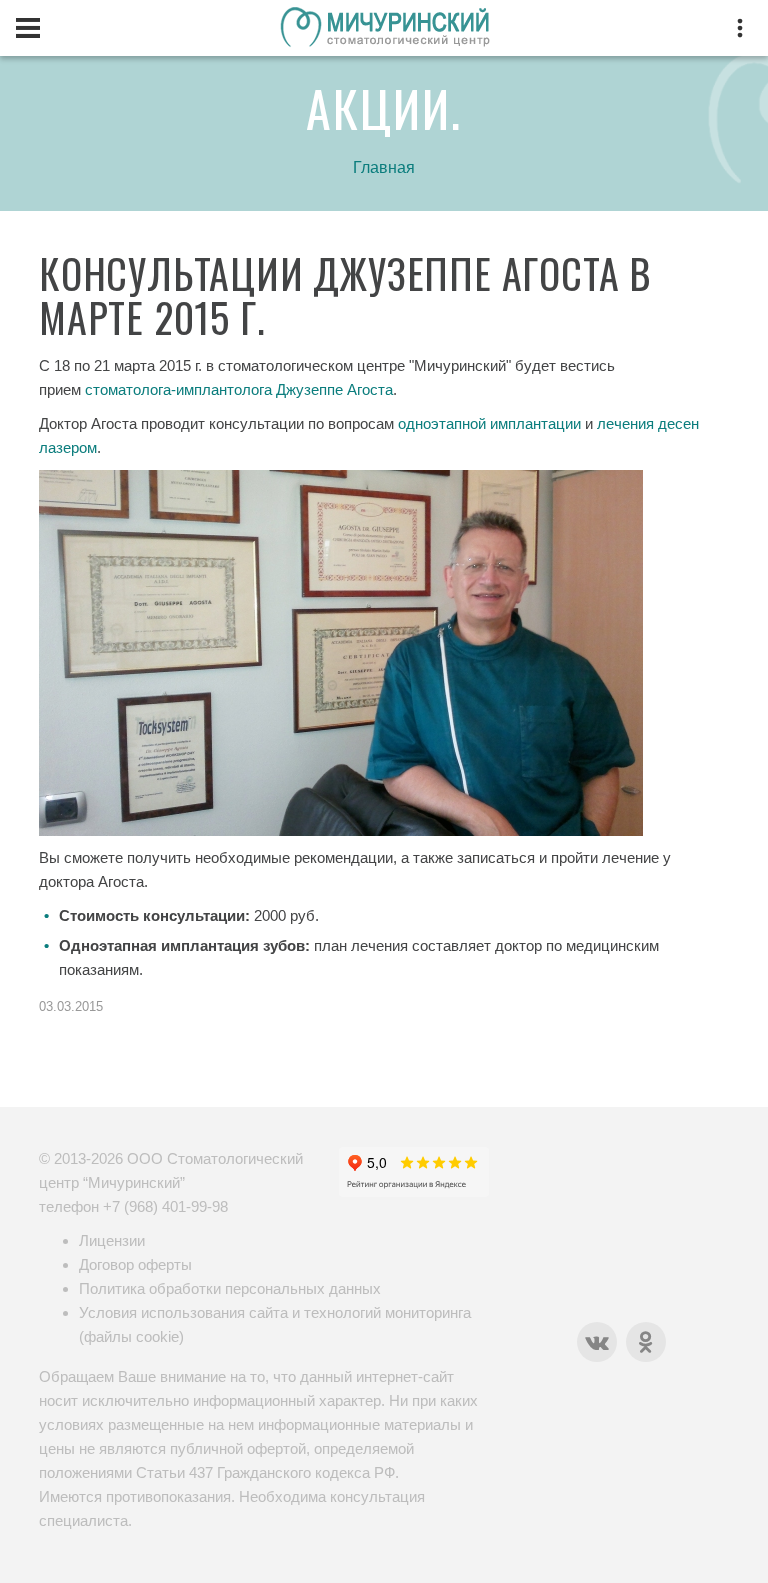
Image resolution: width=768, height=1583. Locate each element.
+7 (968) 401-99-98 (165, 1206)
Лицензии (112, 1240)
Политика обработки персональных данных (230, 1288)
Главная (384, 167)
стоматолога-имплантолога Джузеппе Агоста (239, 389)
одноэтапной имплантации (489, 423)
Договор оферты (135, 1264)
